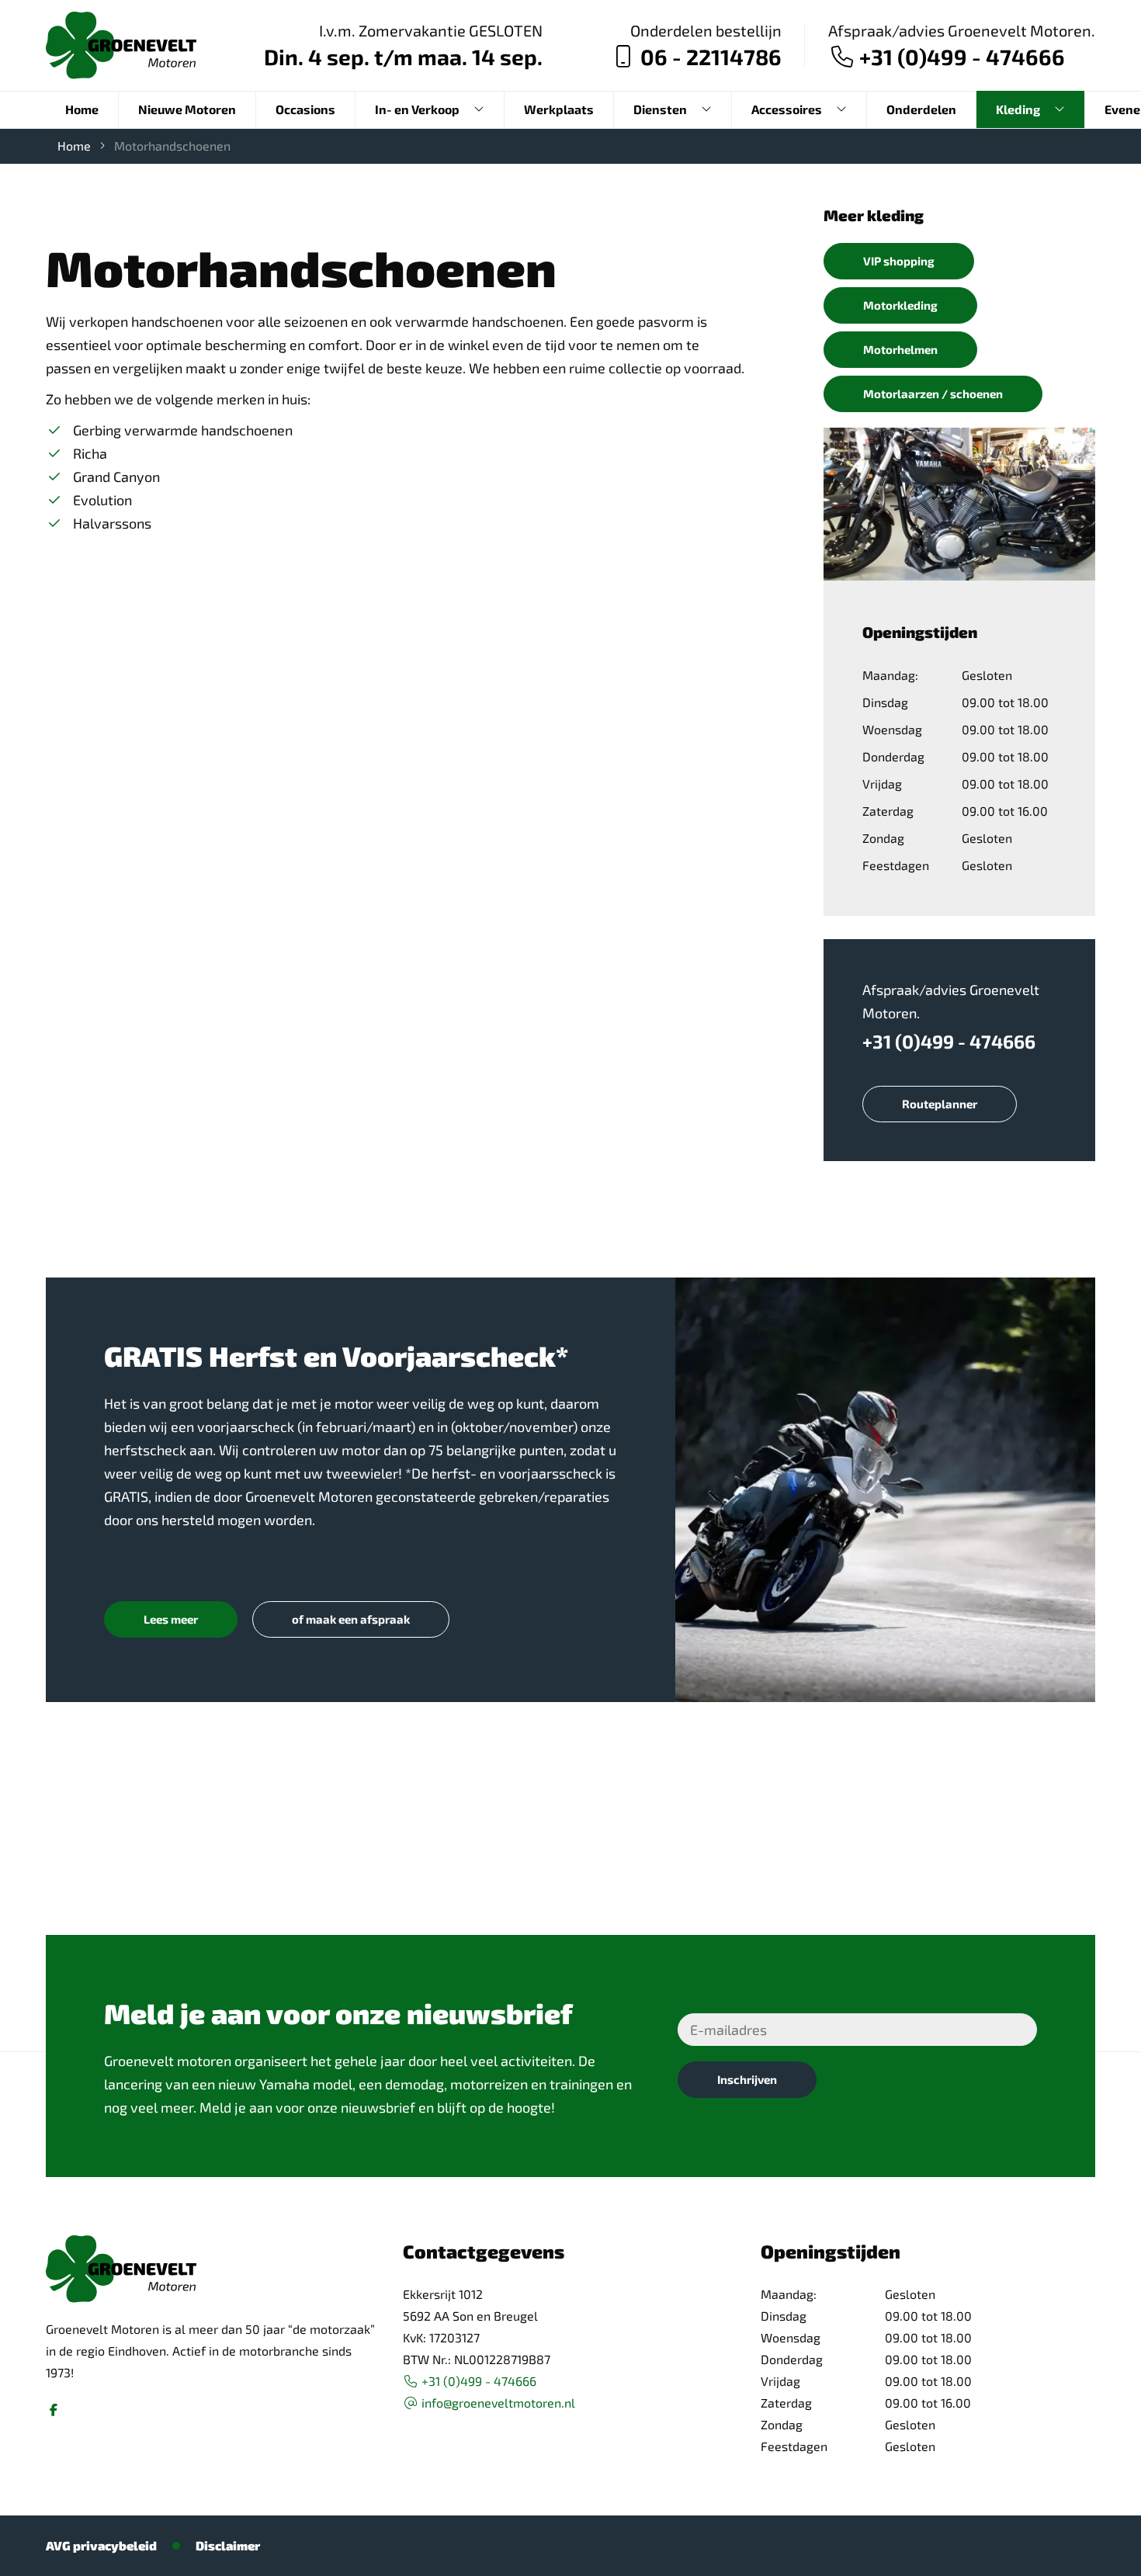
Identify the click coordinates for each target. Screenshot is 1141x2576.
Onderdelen (921, 109)
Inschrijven (747, 2079)
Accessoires (787, 109)
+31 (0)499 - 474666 (949, 1042)
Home (82, 109)
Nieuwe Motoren (187, 109)
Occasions (305, 109)
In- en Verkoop (417, 109)
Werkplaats (559, 109)
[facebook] (54, 2410)
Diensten (660, 109)
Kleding (1018, 109)
